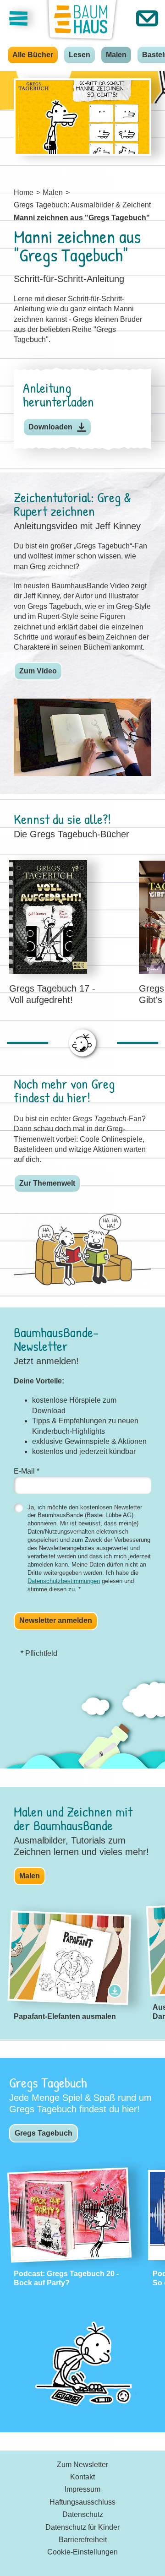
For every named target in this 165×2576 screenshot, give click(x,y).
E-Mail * (27, 1471)
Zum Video (38, 671)
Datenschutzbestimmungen (64, 1581)
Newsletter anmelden (56, 1620)
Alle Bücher (33, 55)
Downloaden (50, 427)
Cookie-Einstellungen (82, 2552)
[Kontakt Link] (147, 18)
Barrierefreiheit (83, 2540)
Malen (116, 55)
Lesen (80, 55)
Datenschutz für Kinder (82, 2527)
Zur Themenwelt (47, 1183)
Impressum (82, 2489)
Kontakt (82, 2477)
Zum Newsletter (82, 2465)
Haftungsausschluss (82, 2502)
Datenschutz (83, 2514)
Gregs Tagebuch (44, 2133)
